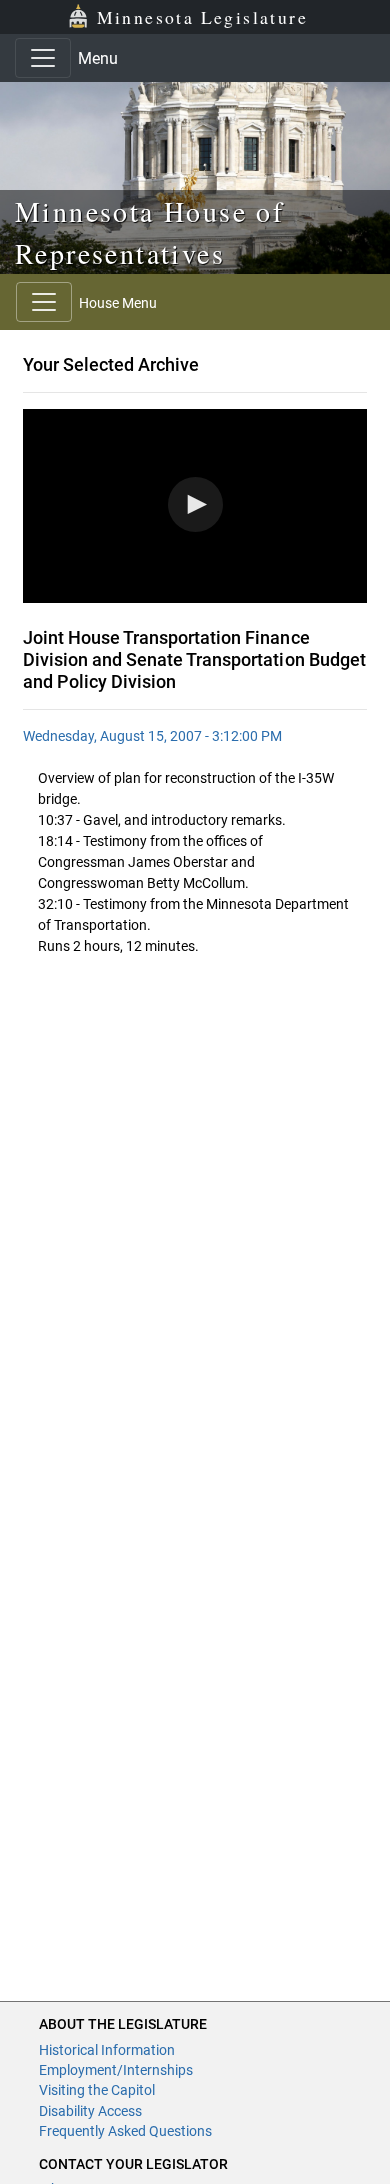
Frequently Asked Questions (125, 2131)
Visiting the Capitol (97, 2090)
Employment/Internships (116, 2070)
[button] (195, 504)
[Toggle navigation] (43, 58)
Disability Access (90, 2111)
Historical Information (107, 2050)
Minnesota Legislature (202, 17)
